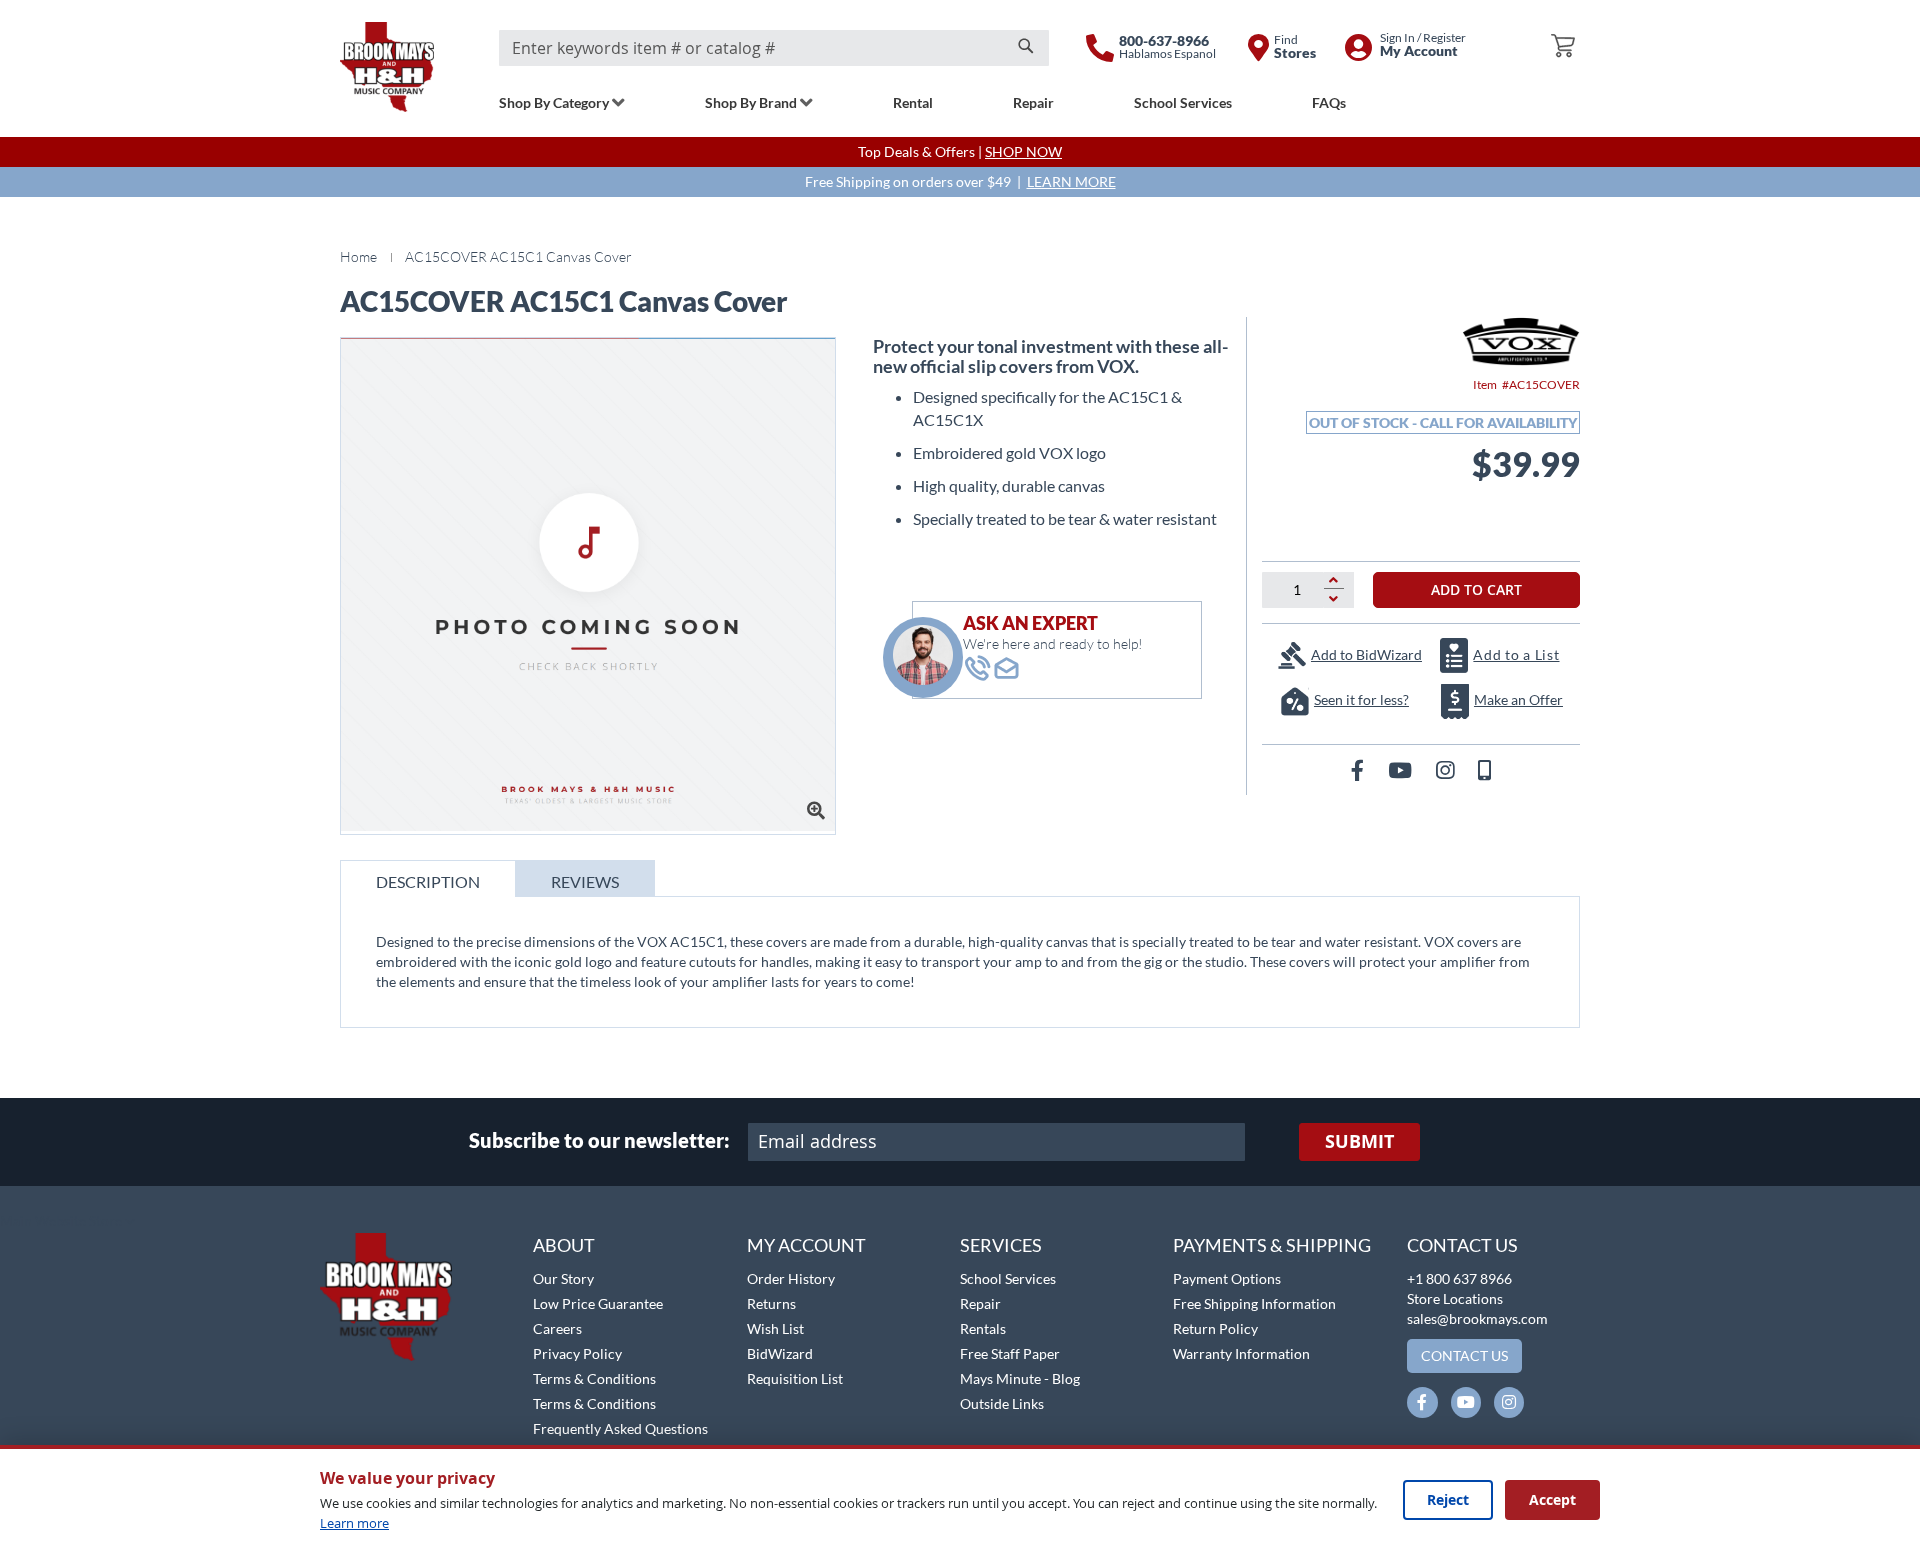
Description (428, 881)
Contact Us (1462, 1245)
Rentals (983, 1328)
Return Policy (1215, 1328)
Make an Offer (1518, 699)
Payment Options (1227, 1278)
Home (358, 256)
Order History (791, 1278)
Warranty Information (1241, 1353)
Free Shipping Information (1254, 1303)
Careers (557, 1328)
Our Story (563, 1278)
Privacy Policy (577, 1353)
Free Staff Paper (1010, 1353)
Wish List (775, 1328)
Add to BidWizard (1366, 654)
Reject (1448, 1499)
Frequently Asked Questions (620, 1428)
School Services (1008, 1278)
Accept (1552, 1499)
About (564, 1245)
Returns (771, 1303)
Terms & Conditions (594, 1378)
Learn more (354, 1523)
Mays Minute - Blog (1020, 1378)
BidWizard (780, 1353)
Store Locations (1455, 1298)
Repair (980, 1303)
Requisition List (795, 1378)
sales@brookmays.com (1477, 1318)
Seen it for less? (1361, 699)
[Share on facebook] (1359, 769)
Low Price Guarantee (598, 1303)
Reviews (585, 881)
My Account (806, 1245)
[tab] (428, 878)
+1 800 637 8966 (1459, 1278)
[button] (67, 1222)
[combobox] (774, 48)
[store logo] (387, 67)
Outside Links (1002, 1403)
